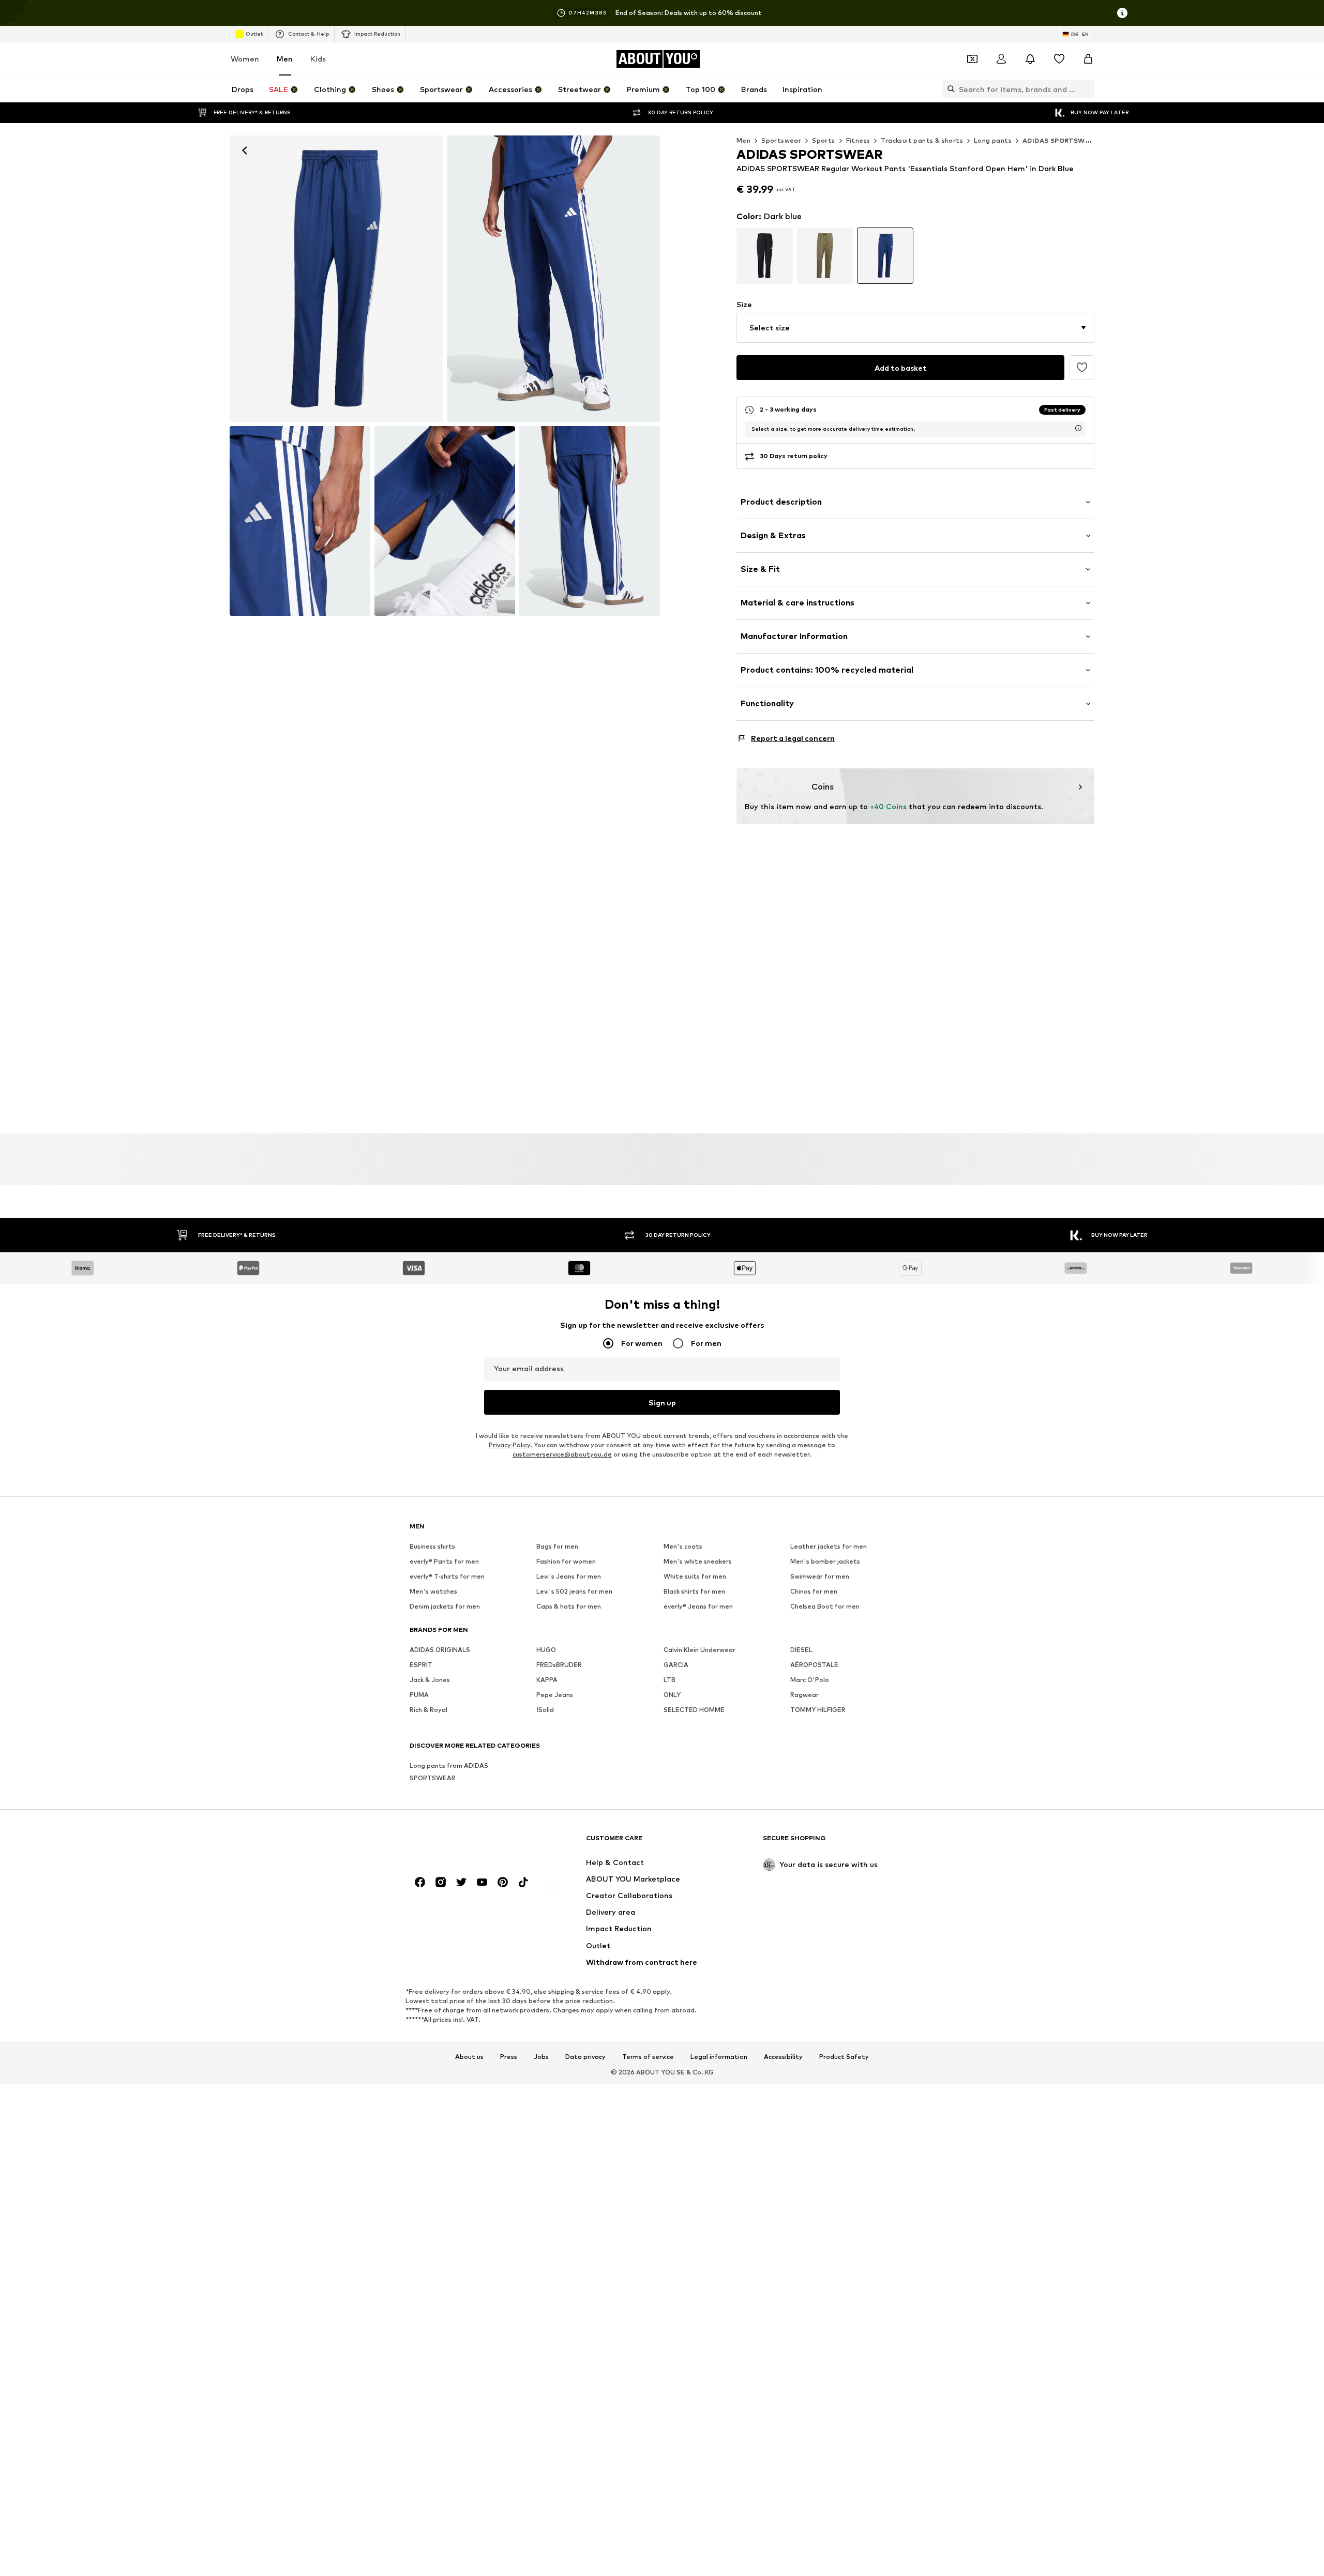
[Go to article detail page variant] (765, 256)
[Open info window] (1122, 13)
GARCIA (676, 1665)
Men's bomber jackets (825, 1561)
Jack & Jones (430, 1680)
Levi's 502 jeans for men (574, 1591)
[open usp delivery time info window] (1078, 428)
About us (469, 2057)
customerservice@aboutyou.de (562, 1454)
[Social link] (420, 1882)
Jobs (541, 2057)
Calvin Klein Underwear (699, 1650)
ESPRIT (421, 1665)
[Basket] (1088, 59)
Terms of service (648, 2057)
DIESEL (801, 1650)
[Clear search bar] (1087, 89)
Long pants (993, 140)
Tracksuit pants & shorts (922, 140)
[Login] (1001, 59)
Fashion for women (566, 1561)
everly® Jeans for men (698, 1606)
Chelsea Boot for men (825, 1606)
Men (285, 59)
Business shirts (432, 1546)
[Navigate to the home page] (466, 1843)
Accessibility (783, 2057)
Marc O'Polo (810, 1680)
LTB (669, 1680)
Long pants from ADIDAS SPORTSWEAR (449, 1772)
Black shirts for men (694, 1591)
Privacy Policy (509, 1445)
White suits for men (695, 1576)
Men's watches (433, 1591)
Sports (823, 140)
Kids (318, 59)
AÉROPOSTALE (814, 1665)
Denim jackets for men (445, 1606)
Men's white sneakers (698, 1561)
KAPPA (547, 1680)
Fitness (858, 140)
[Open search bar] (949, 89)
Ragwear (804, 1695)
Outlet (254, 34)
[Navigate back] (245, 150)
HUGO (546, 1650)
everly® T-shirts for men (447, 1576)
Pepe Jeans (555, 1695)
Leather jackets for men (829, 1546)
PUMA (419, 1695)
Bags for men (557, 1546)
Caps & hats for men (569, 1606)
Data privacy (585, 2057)
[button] (915, 328)
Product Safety (844, 2057)
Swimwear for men (820, 1576)
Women (245, 59)
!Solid (545, 1710)
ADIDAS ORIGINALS (440, 1650)
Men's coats (683, 1546)
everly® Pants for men (444, 1561)
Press (509, 2057)
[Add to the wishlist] (1082, 368)
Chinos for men (814, 1591)
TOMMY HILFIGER (818, 1710)
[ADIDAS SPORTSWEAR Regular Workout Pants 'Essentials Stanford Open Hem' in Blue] (300, 521)
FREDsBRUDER (559, 1665)
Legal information (719, 2057)
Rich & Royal (428, 1710)
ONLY (672, 1695)
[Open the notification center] (1030, 59)
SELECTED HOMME (694, 1710)
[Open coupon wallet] (972, 59)
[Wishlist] (1059, 59)
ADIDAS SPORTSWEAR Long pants (1081, 140)
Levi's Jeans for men (569, 1576)
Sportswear (781, 140)
